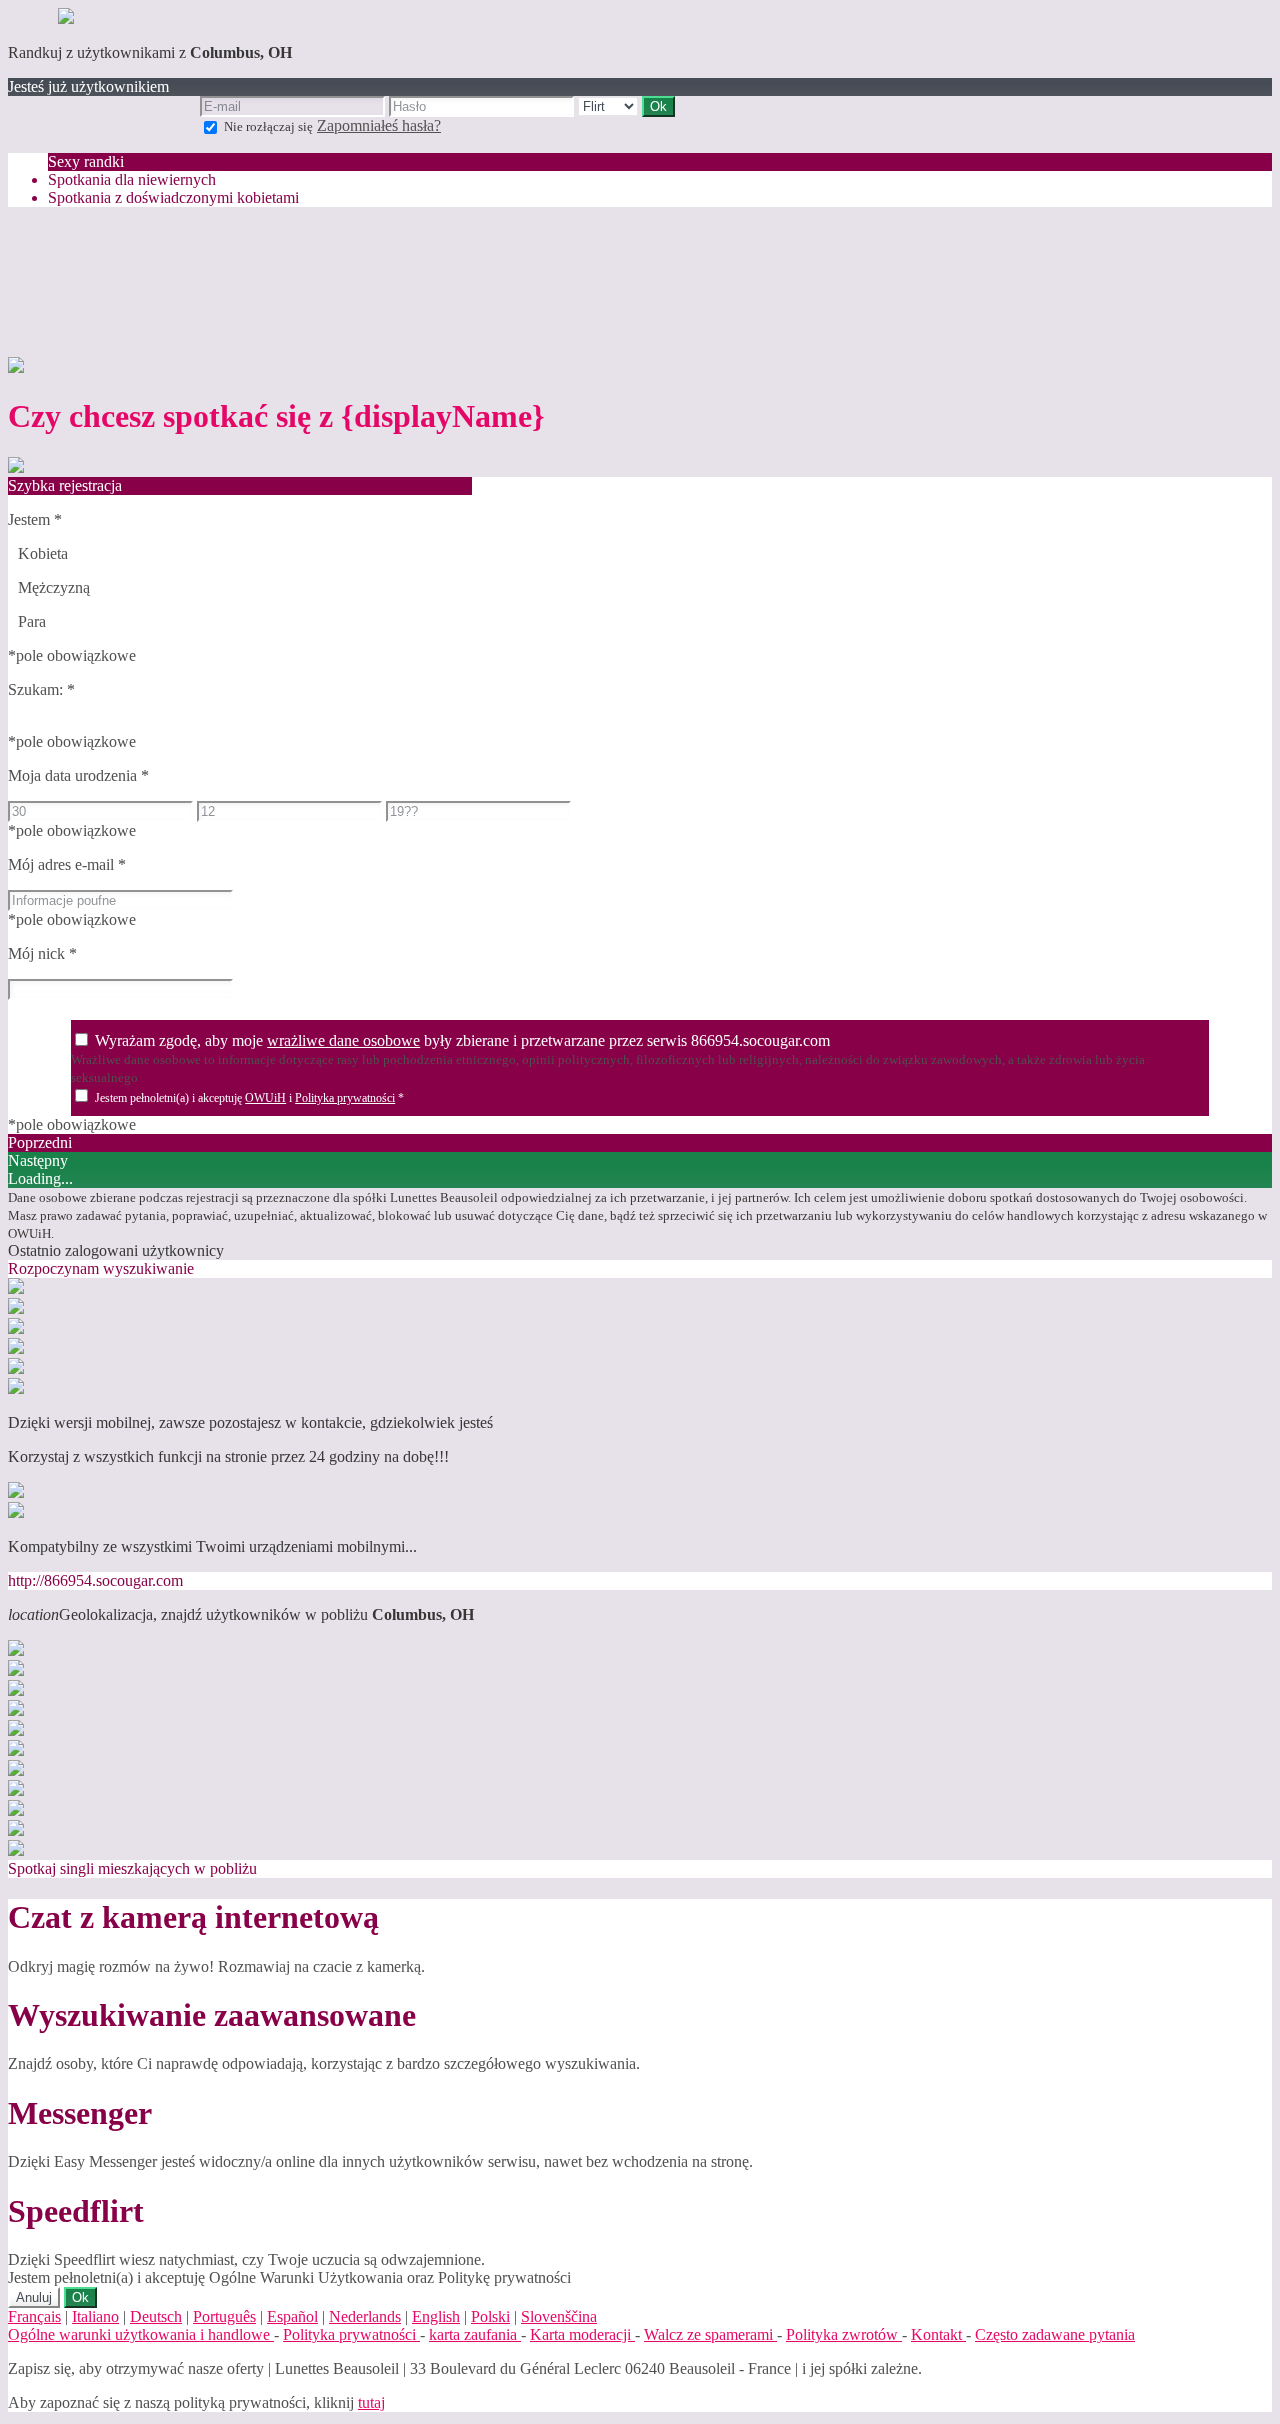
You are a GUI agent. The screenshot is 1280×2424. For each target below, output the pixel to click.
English (436, 2316)
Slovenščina (559, 2316)
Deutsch (156, 2316)
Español (292, 2316)
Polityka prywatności (345, 1098)
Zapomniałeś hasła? (379, 125)
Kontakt (938, 2334)
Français (34, 2316)
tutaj (371, 2402)
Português (224, 2316)
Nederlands (365, 2316)
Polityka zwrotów (844, 2334)
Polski (490, 2316)
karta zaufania (475, 2334)
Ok (80, 2297)
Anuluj (34, 2297)
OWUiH (265, 1098)
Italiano (95, 2316)
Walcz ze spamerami (710, 2334)
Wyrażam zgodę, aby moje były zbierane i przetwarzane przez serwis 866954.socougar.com (462, 1040)
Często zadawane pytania (1055, 2334)
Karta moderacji (582, 2334)
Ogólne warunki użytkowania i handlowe (141, 2334)
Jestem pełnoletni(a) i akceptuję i (249, 1098)
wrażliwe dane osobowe (343, 1040)
